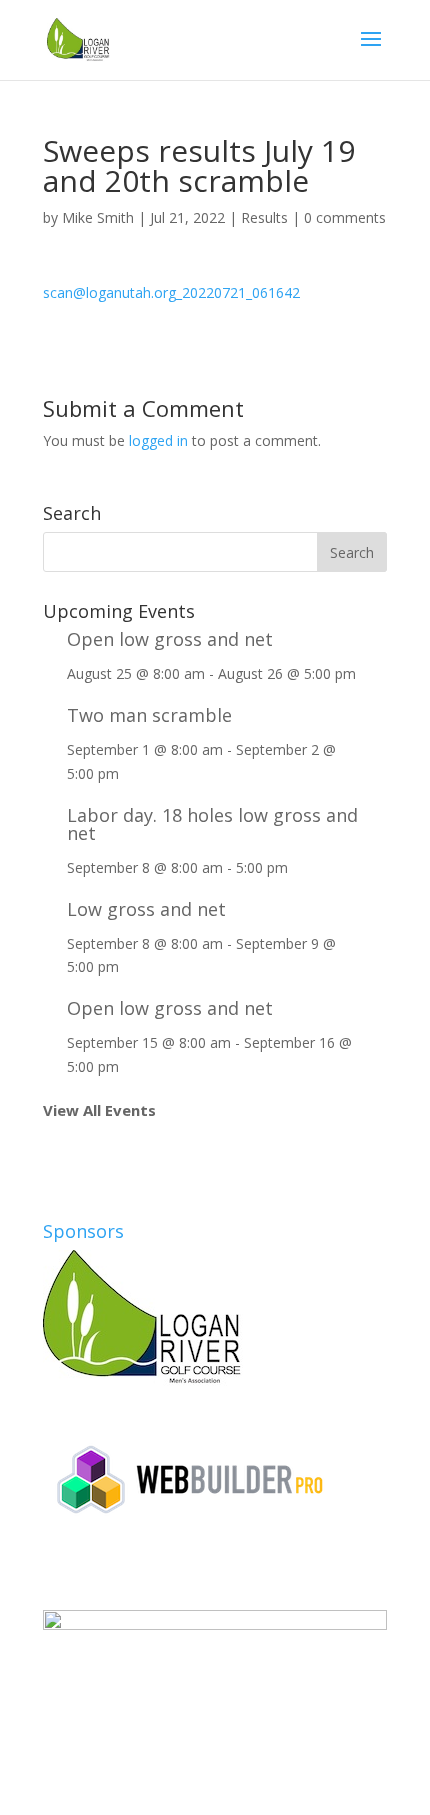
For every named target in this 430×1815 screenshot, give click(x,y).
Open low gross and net (170, 639)
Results (264, 217)
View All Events (99, 1110)
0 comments (345, 217)
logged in (158, 440)
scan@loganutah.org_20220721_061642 (171, 292)
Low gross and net (146, 909)
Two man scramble (149, 715)
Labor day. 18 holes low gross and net (212, 824)
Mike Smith (98, 217)
